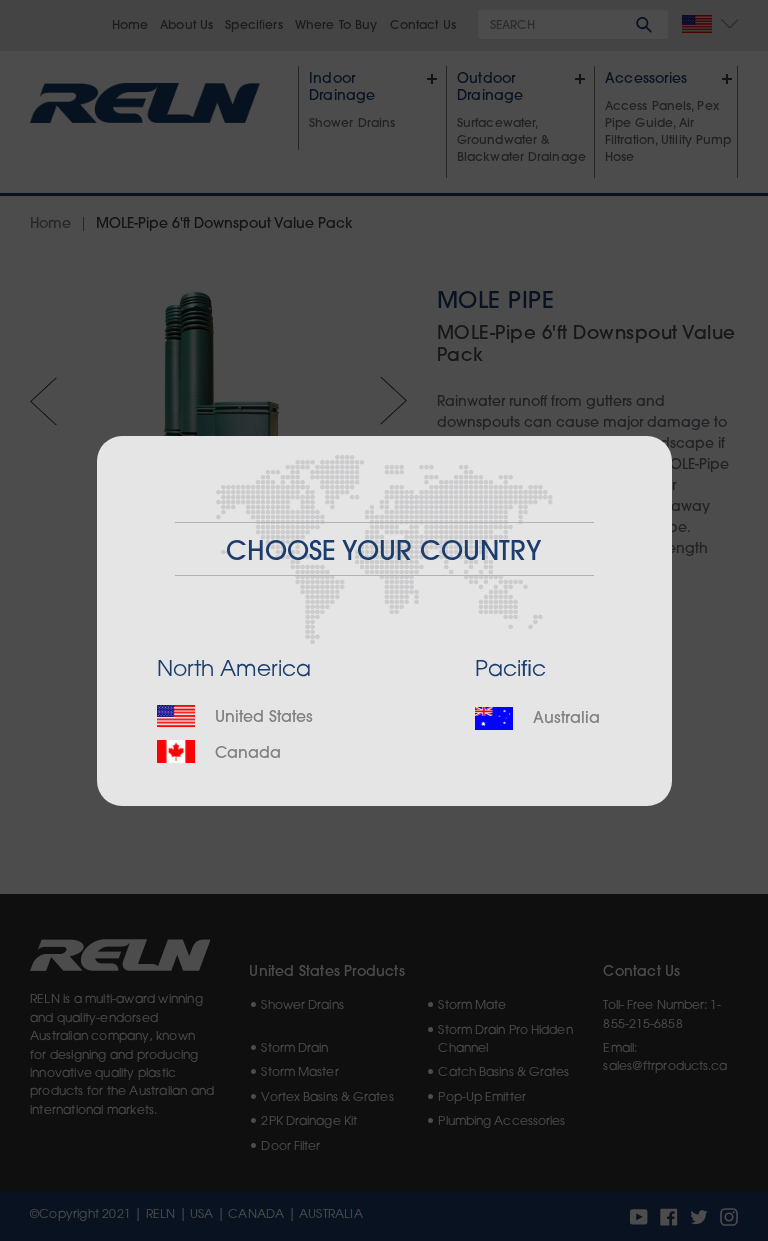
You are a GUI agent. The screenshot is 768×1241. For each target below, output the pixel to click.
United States (261, 718)
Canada (245, 754)
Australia (564, 719)
